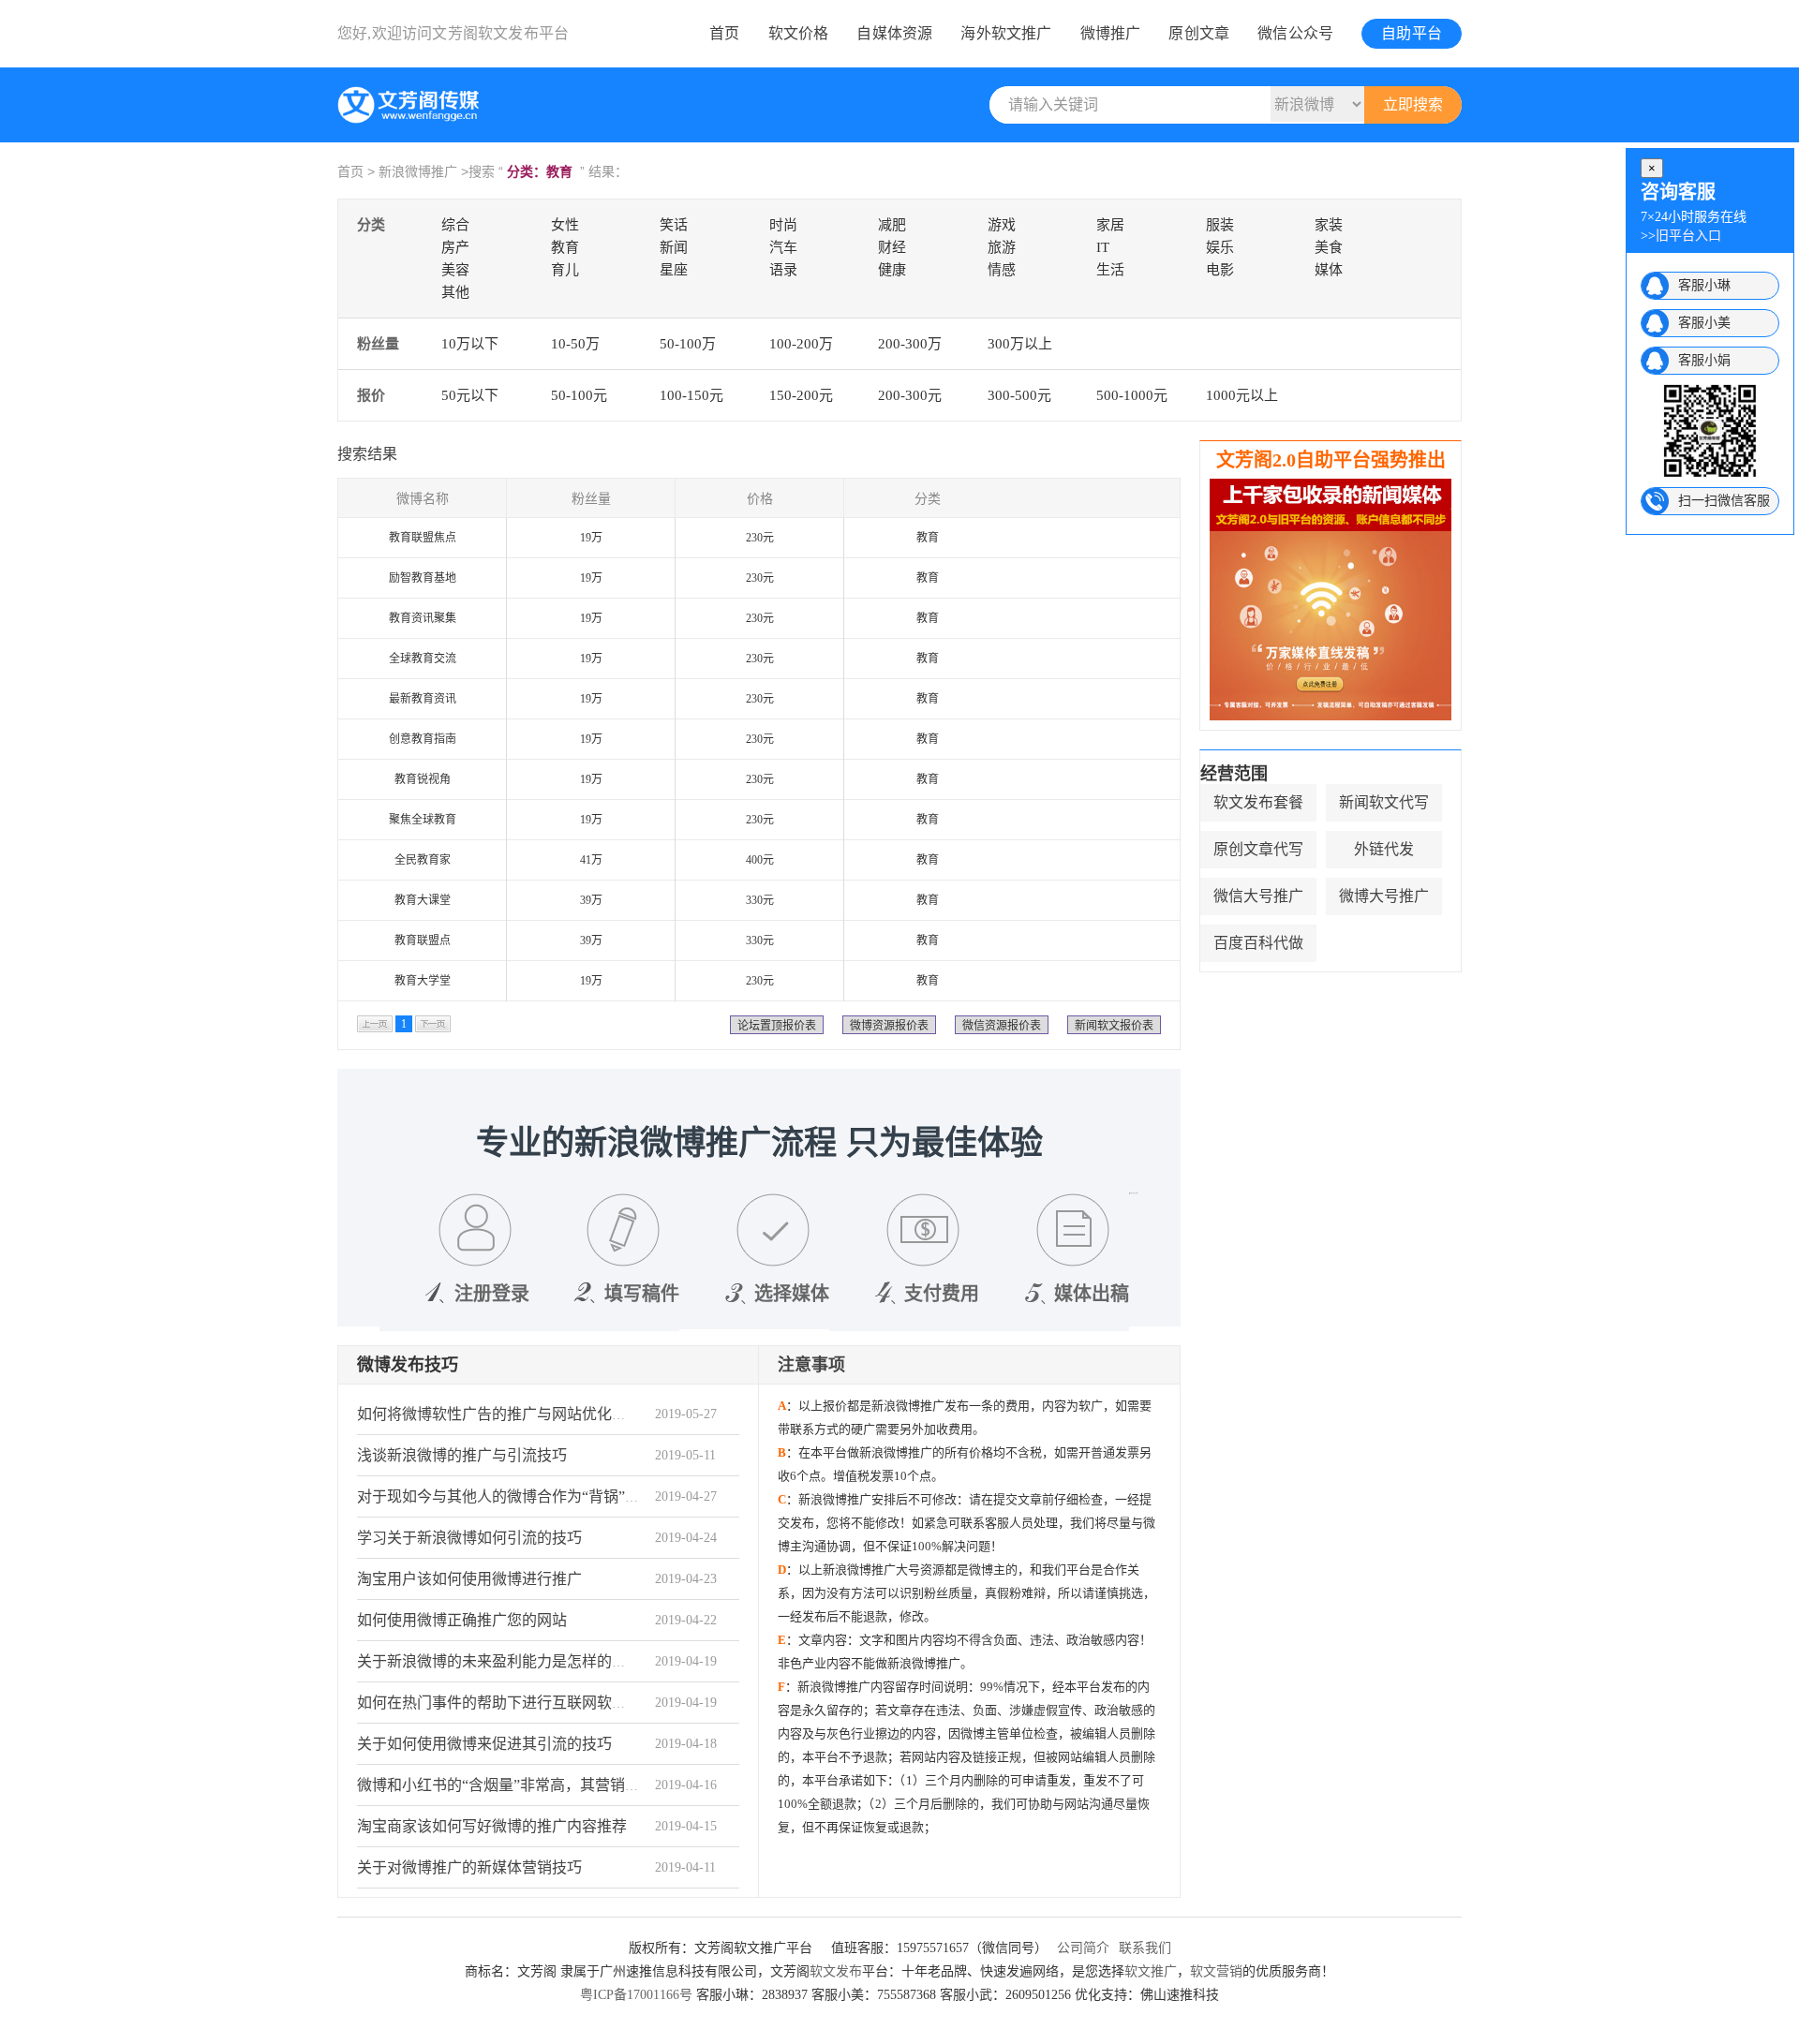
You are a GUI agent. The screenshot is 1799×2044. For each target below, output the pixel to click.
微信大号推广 (1258, 896)
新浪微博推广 (418, 171)
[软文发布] (412, 120)
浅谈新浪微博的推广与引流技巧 (462, 1455)
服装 (1220, 225)
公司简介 (1083, 1948)
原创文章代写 (1258, 849)
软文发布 (836, 1971)
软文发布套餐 (1258, 802)
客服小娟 (1704, 360)
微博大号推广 (1384, 896)
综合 (455, 225)
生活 (1110, 270)
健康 (892, 270)
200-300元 (910, 395)
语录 (783, 270)
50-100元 (579, 395)
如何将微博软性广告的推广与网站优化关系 (499, 1414)
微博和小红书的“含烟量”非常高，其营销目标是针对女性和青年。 (573, 1785)
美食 (1329, 247)
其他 (455, 292)
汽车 (783, 247)
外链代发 (1384, 849)
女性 (565, 225)
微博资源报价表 (889, 1026)
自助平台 (1412, 33)
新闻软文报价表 (1114, 1026)
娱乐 (1220, 247)
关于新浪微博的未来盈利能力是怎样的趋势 (499, 1661)
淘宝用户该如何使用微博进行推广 (469, 1579)
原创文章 (1199, 33)
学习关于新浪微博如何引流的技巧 (469, 1538)
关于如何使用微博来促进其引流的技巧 (484, 1744)
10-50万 (575, 344)
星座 (674, 270)
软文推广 (1151, 1971)
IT (1103, 247)
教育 (565, 247)
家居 (1110, 225)
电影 (1220, 270)
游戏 (1002, 225)
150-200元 (801, 395)
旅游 (1002, 247)
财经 (892, 247)
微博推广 (1111, 33)
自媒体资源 (894, 33)
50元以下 (470, 395)
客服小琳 (1704, 285)
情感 (1002, 270)
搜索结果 (367, 454)
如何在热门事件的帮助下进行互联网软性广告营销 (522, 1703)
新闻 (674, 247)
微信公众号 (1295, 33)
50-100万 (688, 344)
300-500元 (1019, 395)
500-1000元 (1132, 395)
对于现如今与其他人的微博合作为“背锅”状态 (506, 1496)
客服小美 (1704, 323)
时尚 (783, 225)
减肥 (892, 225)
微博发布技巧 (408, 1365)
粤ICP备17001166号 (636, 1995)
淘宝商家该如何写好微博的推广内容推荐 (492, 1826)
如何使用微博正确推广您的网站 (462, 1620)
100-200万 (801, 344)
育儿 (565, 270)
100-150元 (691, 395)
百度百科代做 (1258, 943)
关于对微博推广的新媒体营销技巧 (469, 1867)
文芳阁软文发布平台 (500, 33)
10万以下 (470, 344)
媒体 (1329, 270)
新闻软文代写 (1384, 802)
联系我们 (1145, 1948)
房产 (455, 247)
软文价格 (799, 33)
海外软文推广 (1006, 33)
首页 (724, 33)
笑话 (674, 225)
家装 (1329, 225)
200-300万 (910, 344)
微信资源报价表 (1002, 1026)
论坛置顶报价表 (777, 1026)
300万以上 (1020, 344)
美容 (455, 270)
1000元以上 (1242, 395)
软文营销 (1216, 1971)
